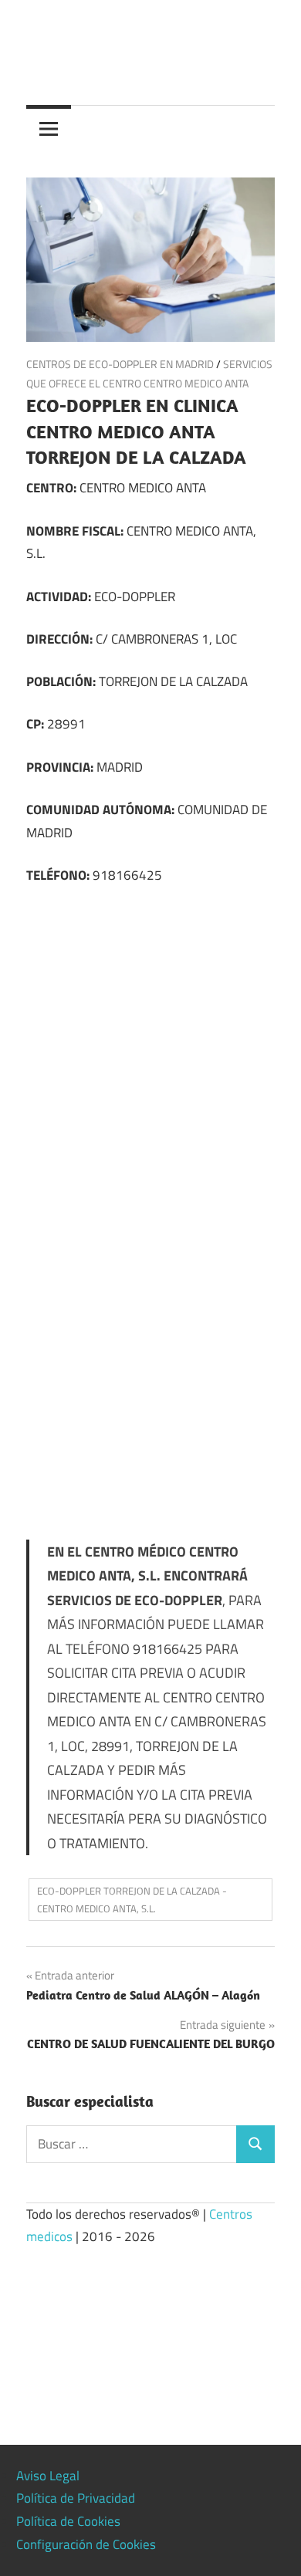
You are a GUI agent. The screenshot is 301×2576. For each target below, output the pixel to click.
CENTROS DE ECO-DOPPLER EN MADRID (120, 364)
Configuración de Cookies (86, 2544)
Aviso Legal (48, 2476)
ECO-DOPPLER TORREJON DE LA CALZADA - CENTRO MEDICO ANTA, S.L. (132, 1900)
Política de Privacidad (76, 2498)
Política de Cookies (68, 2521)
